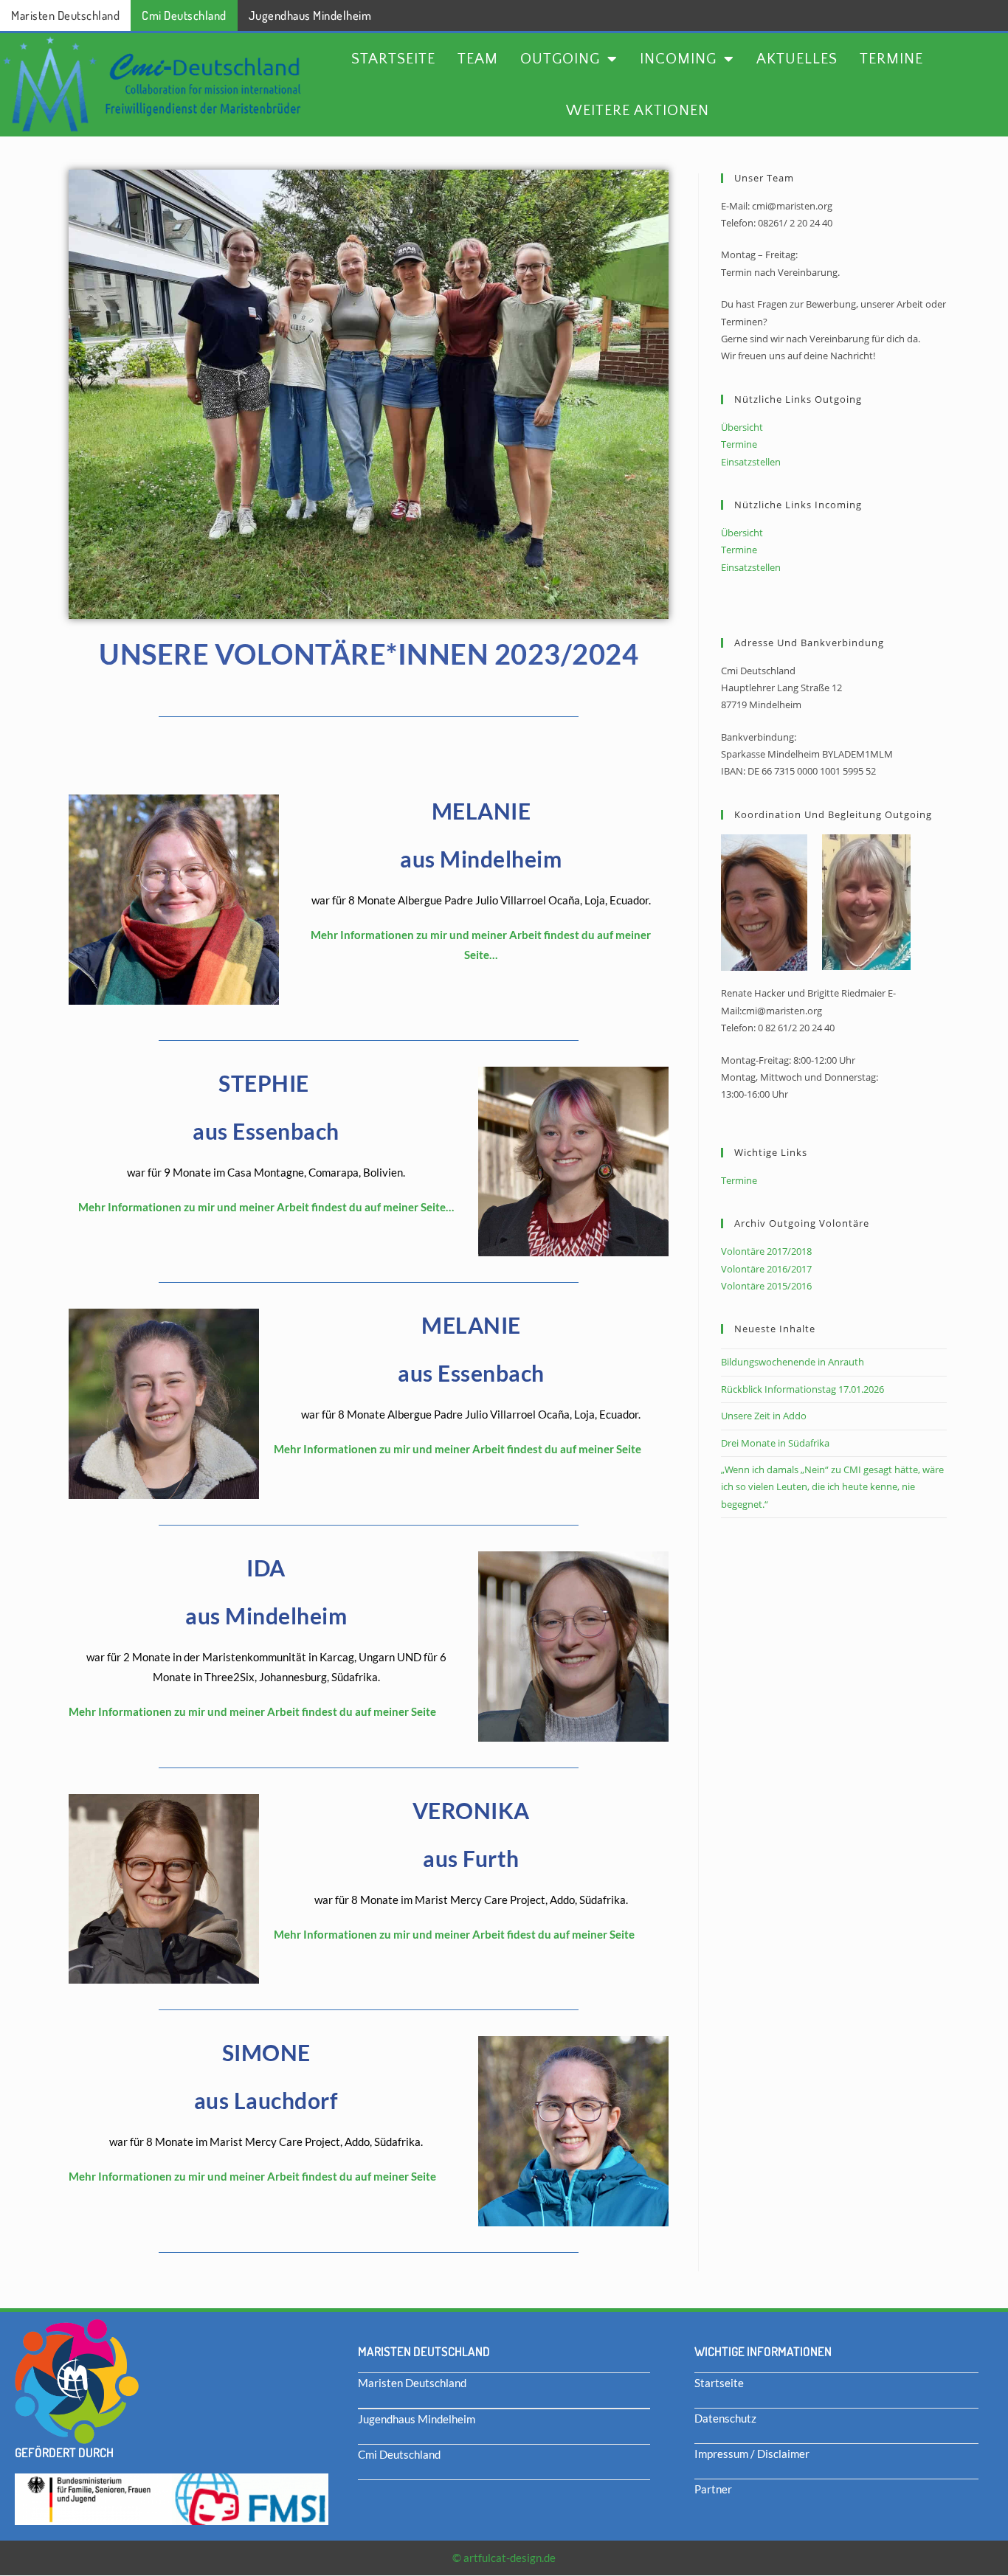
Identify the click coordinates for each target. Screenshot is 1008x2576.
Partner (713, 2489)
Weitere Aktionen (638, 111)
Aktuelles (797, 59)
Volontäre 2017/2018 (766, 1251)
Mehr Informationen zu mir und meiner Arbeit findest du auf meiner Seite (458, 1449)
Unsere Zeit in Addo (764, 1416)
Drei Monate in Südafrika (775, 1443)
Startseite (393, 59)
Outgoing (560, 59)
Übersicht (742, 427)
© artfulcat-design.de (504, 2558)
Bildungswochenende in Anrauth (793, 1362)
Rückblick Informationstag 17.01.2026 (802, 1389)
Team (478, 59)
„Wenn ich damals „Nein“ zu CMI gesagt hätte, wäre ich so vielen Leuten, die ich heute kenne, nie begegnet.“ (832, 1487)
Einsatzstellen (751, 462)
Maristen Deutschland (65, 15)
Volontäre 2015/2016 (766, 1286)
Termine (891, 59)
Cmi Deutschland (184, 15)
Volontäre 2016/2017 (766, 1269)
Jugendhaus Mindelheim (310, 15)
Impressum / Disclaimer (752, 2454)
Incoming (678, 59)
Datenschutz (725, 2418)
